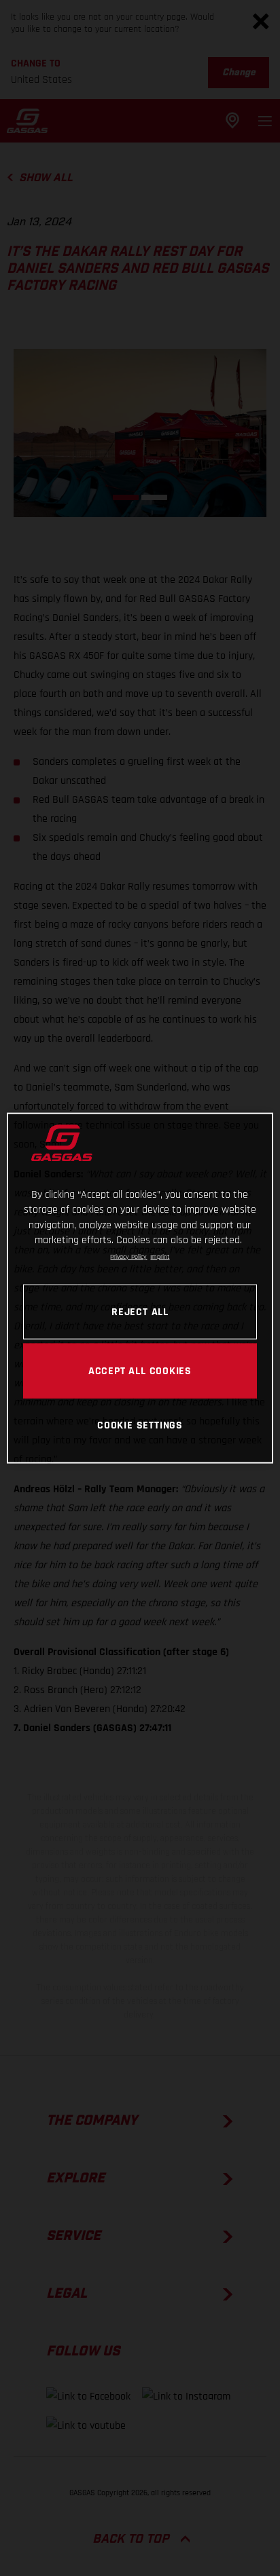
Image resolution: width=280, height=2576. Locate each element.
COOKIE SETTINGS (140, 1424)
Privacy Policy (128, 1256)
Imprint (160, 1256)
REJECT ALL (140, 1311)
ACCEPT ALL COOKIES (140, 1370)
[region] (140, 1288)
